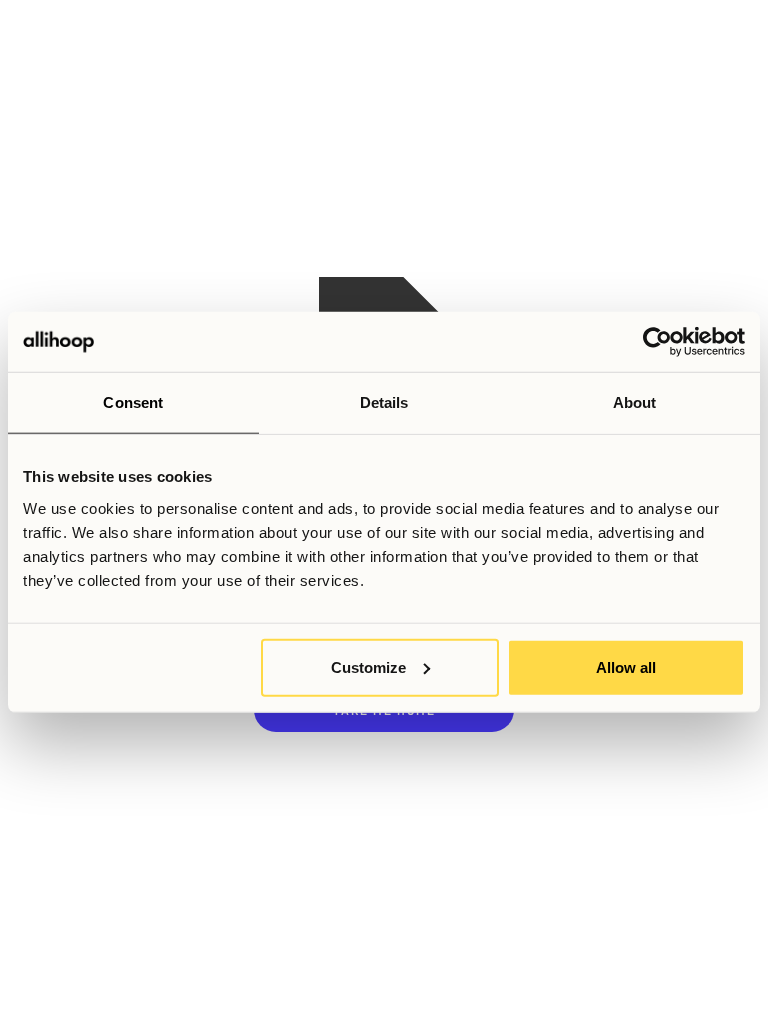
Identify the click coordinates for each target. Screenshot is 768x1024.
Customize (368, 666)
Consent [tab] (133, 402)
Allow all (626, 666)
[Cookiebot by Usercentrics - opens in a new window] (657, 342)
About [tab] (635, 402)
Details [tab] (384, 402)
